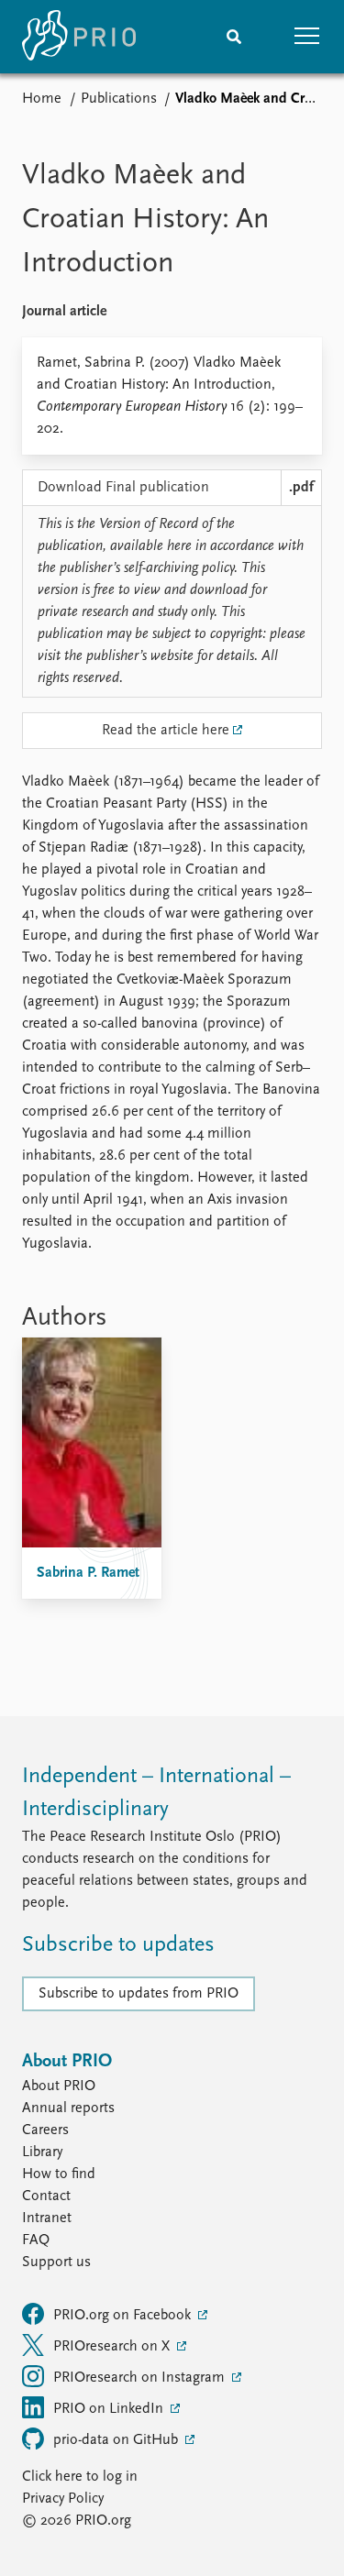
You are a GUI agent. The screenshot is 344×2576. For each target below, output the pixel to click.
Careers (45, 2130)
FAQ (36, 2240)
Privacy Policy (63, 2499)
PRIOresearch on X (113, 2347)
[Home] (79, 37)
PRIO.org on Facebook (124, 2316)
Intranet (47, 2218)
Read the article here (166, 731)
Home (42, 99)
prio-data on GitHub (117, 2440)
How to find (59, 2174)
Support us (56, 2262)
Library (42, 2152)
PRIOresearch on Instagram (141, 2378)
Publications (119, 99)
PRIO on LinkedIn (110, 2409)
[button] (307, 37)
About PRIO (59, 2086)
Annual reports (68, 2108)
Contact (46, 2196)
